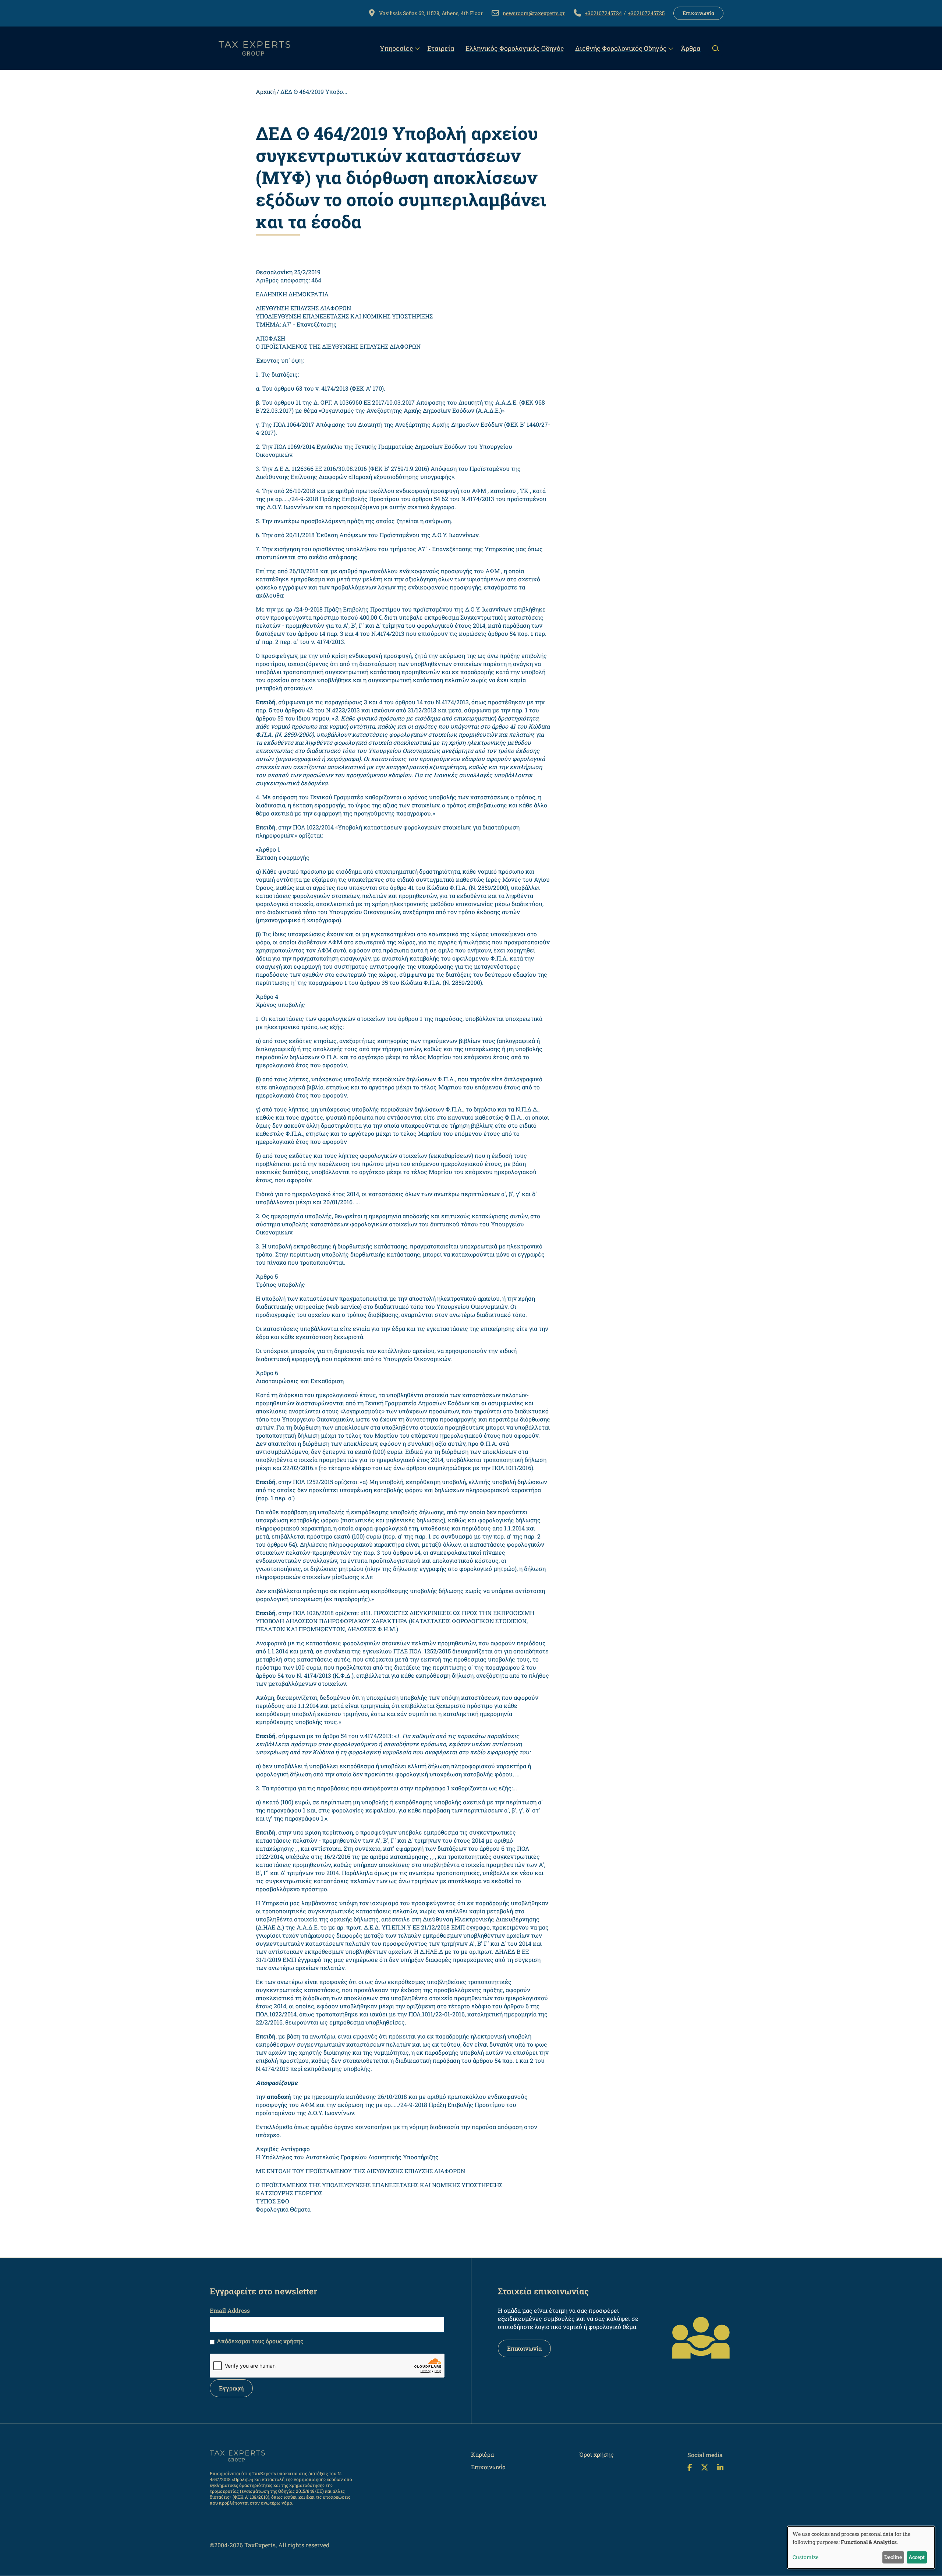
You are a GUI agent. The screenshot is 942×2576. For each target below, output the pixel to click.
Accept (917, 2557)
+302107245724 (603, 13)
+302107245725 (646, 13)
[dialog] (861, 2547)
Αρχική (266, 91)
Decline (893, 2557)
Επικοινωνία (698, 13)
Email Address (230, 2310)
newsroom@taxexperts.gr (534, 13)
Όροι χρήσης (597, 2454)
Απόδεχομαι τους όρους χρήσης (260, 2341)
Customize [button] (805, 2557)
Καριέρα (482, 2454)
